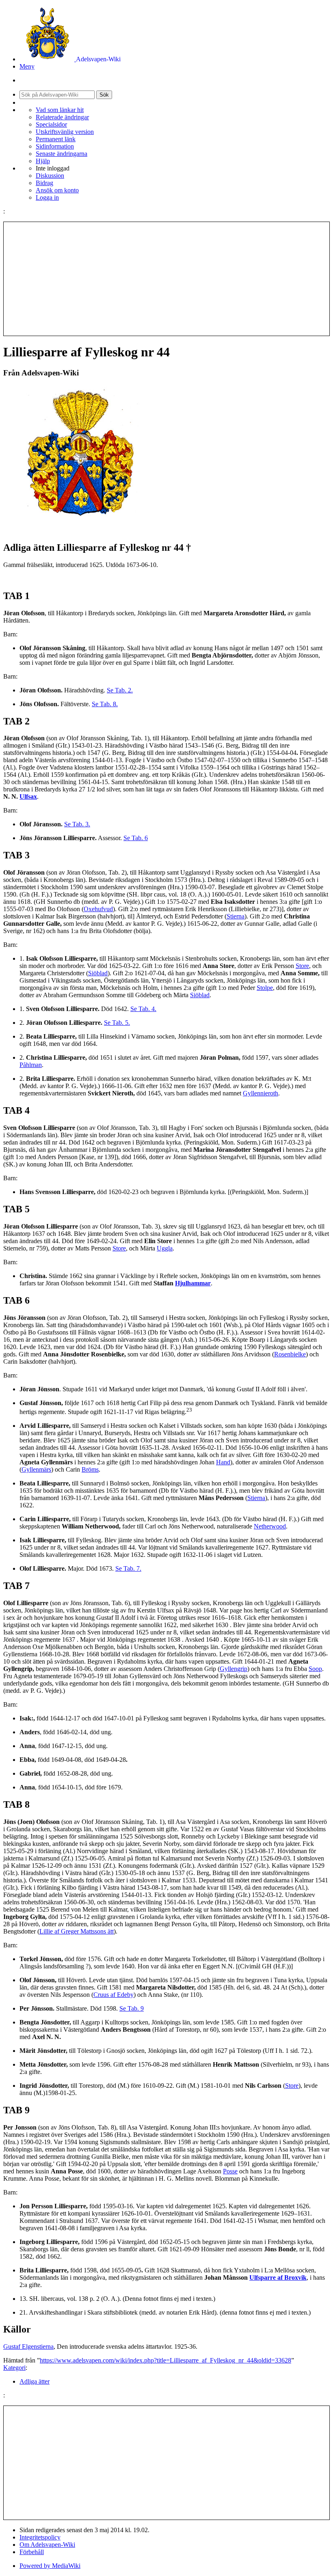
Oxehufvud (98, 909)
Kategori (14, 2368)
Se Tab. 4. (143, 1009)
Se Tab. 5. (117, 1023)
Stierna (236, 916)
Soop (315, 1669)
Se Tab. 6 (136, 838)
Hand (223, 1462)
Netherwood (270, 1526)
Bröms (90, 1469)
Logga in (47, 197)
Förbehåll (32, 2552)
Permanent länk (56, 139)
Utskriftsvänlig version (65, 132)
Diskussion (50, 176)
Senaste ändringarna (62, 154)
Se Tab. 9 (132, 2008)
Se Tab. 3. (77, 824)
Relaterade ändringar (62, 117)
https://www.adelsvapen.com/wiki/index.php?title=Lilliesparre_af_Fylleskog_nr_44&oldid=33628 (165, 2360)
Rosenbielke (290, 1354)
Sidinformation (55, 146)
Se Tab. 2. (120, 690)
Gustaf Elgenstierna (28, 2346)
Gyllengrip (234, 1669)
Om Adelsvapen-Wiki (47, 2545)
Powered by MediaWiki (50, 2566)
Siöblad (98, 973)
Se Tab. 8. (105, 704)
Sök (104, 95)
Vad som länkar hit (60, 110)
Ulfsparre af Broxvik (278, 2277)
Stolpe (265, 988)
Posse (230, 2171)
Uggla (165, 1248)
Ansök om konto (57, 190)
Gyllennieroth (261, 1093)
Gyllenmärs (36, 1469)
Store (302, 966)
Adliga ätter (35, 2381)
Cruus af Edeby (114, 1995)
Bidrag (44, 183)
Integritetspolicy (40, 2537)
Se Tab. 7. (128, 1568)
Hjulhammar (193, 1283)
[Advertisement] (166, 279)
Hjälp (43, 161)
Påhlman (31, 1065)
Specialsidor (51, 124)
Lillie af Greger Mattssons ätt (77, 1931)
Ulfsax (28, 797)
